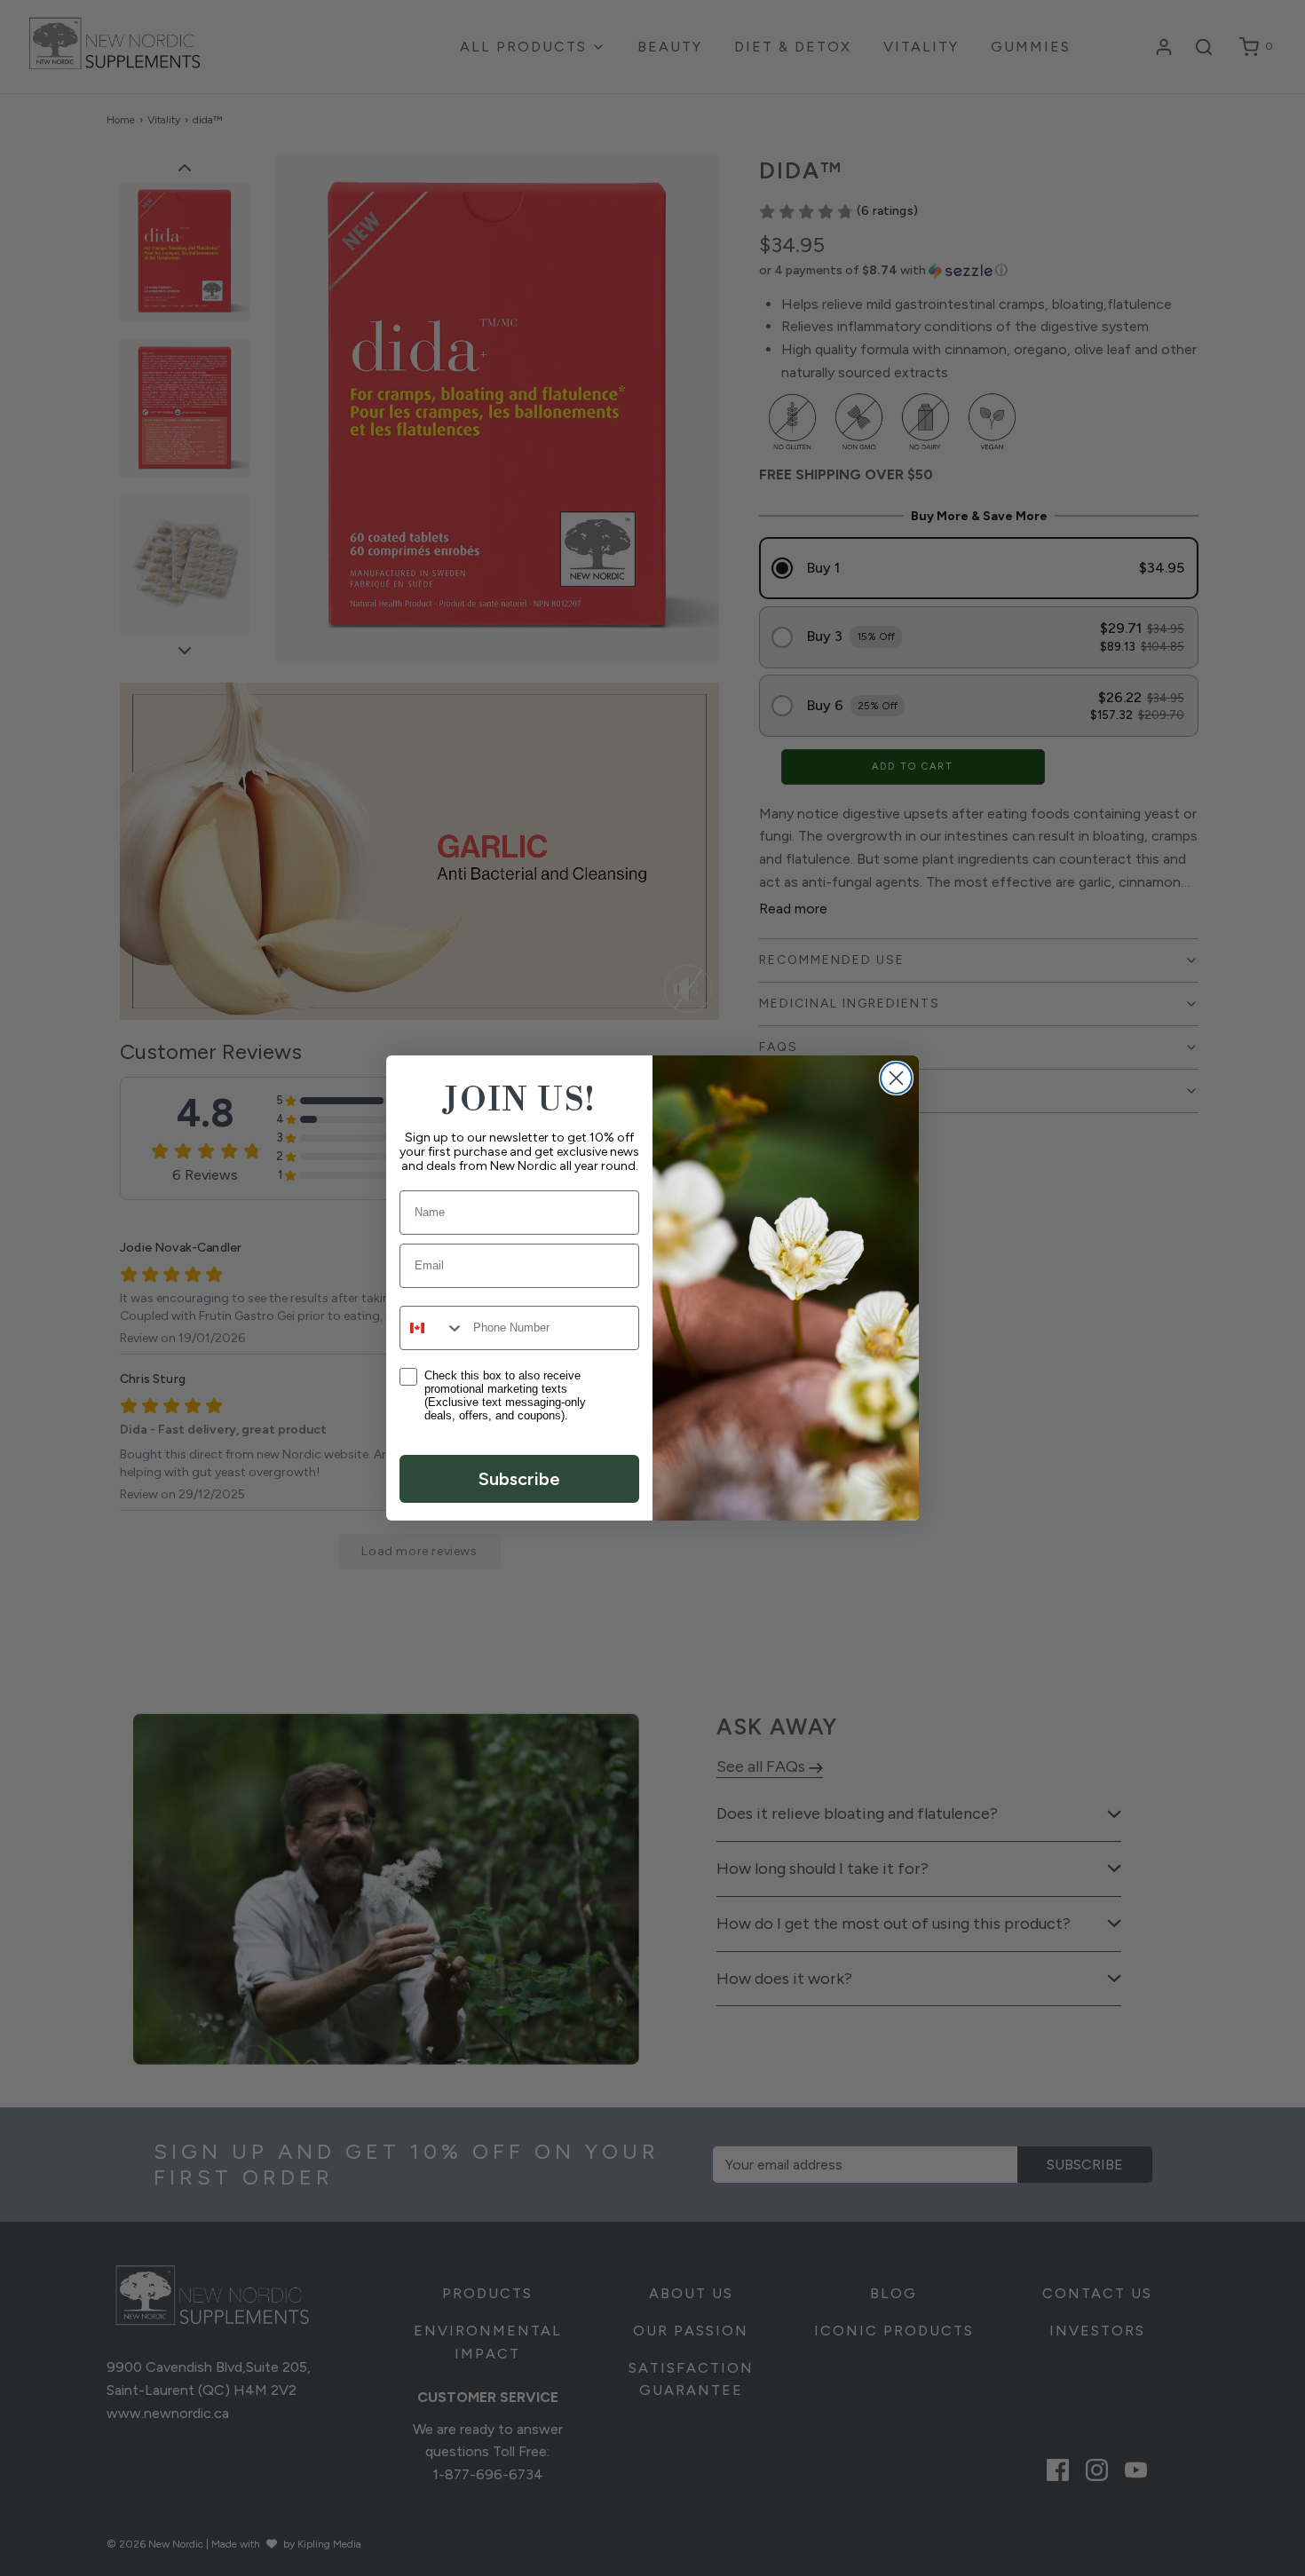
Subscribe (519, 1479)
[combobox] (432, 1328)
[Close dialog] (896, 1078)
